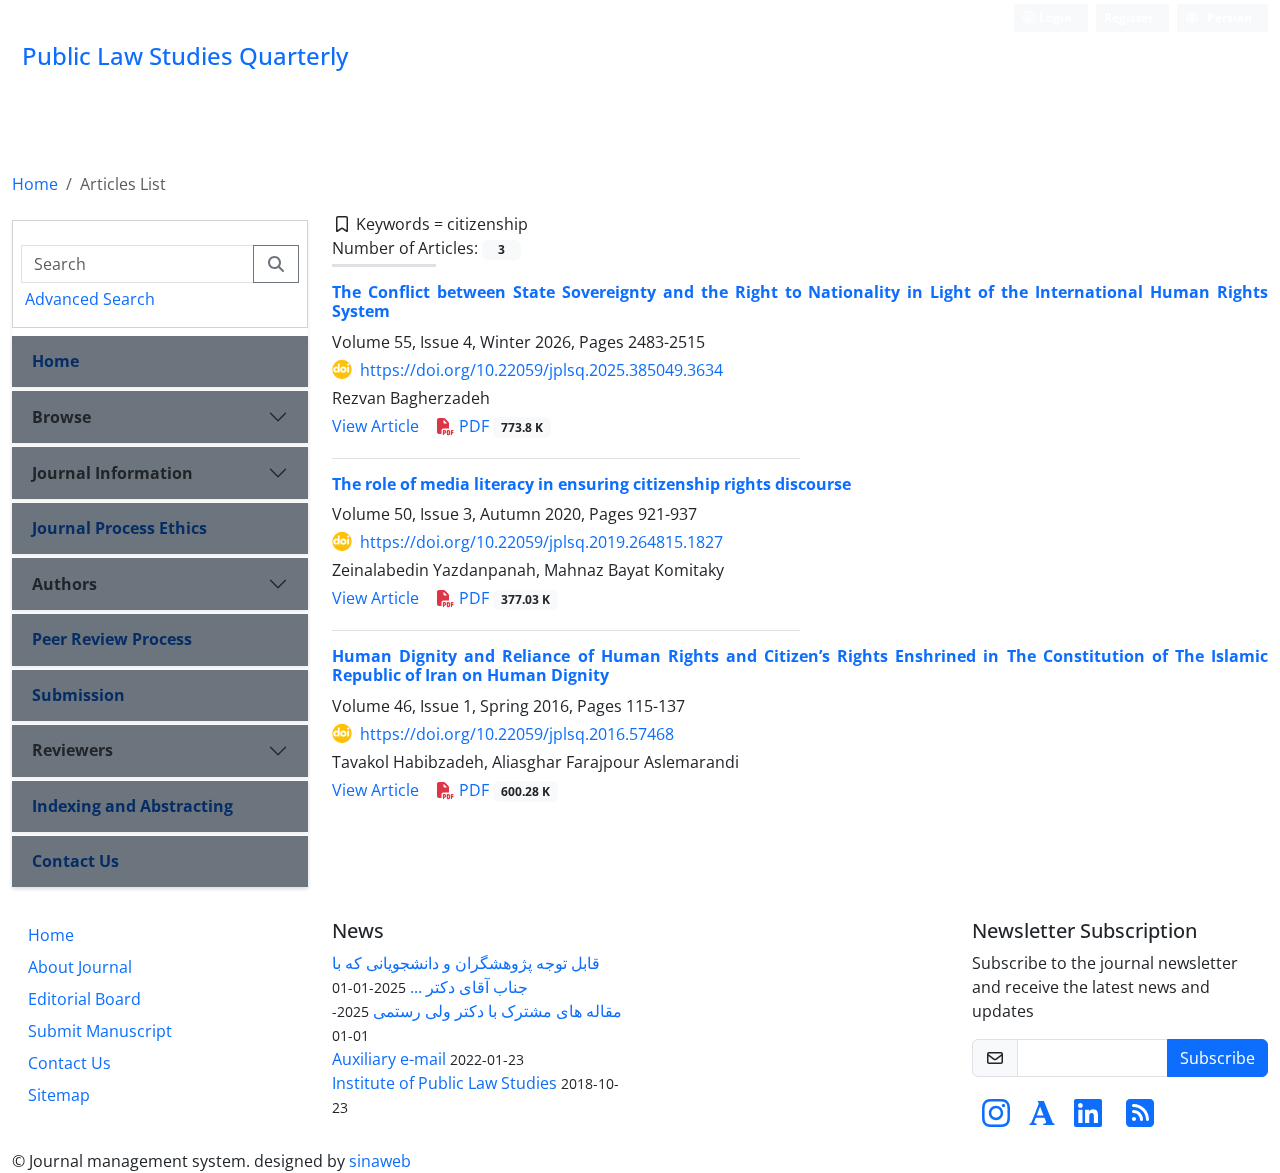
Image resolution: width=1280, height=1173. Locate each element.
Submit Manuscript (100, 1031)
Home (35, 184)
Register (1128, 17)
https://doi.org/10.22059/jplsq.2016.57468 (517, 734)
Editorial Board (84, 999)
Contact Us (75, 861)
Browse (61, 417)
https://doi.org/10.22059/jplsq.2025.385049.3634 (541, 370)
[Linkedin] (1088, 1119)
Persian (1228, 17)
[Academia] (1042, 1119)
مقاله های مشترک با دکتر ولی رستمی (497, 1011)
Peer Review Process (112, 639)
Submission (78, 695)
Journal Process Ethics (119, 528)
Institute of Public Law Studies (444, 1083)
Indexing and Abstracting (132, 806)
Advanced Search (90, 299)
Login (1054, 17)
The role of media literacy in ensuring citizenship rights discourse (591, 484)
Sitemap (59, 1095)
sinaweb (380, 1161)
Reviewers (72, 750)
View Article (375, 426)
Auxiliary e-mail (389, 1059)
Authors (64, 584)
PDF (499, 426)
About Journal (80, 967)
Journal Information (112, 473)
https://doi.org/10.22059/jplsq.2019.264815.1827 (541, 542)
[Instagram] (996, 1119)
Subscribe (1217, 1058)
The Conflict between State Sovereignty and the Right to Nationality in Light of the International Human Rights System (800, 301)
